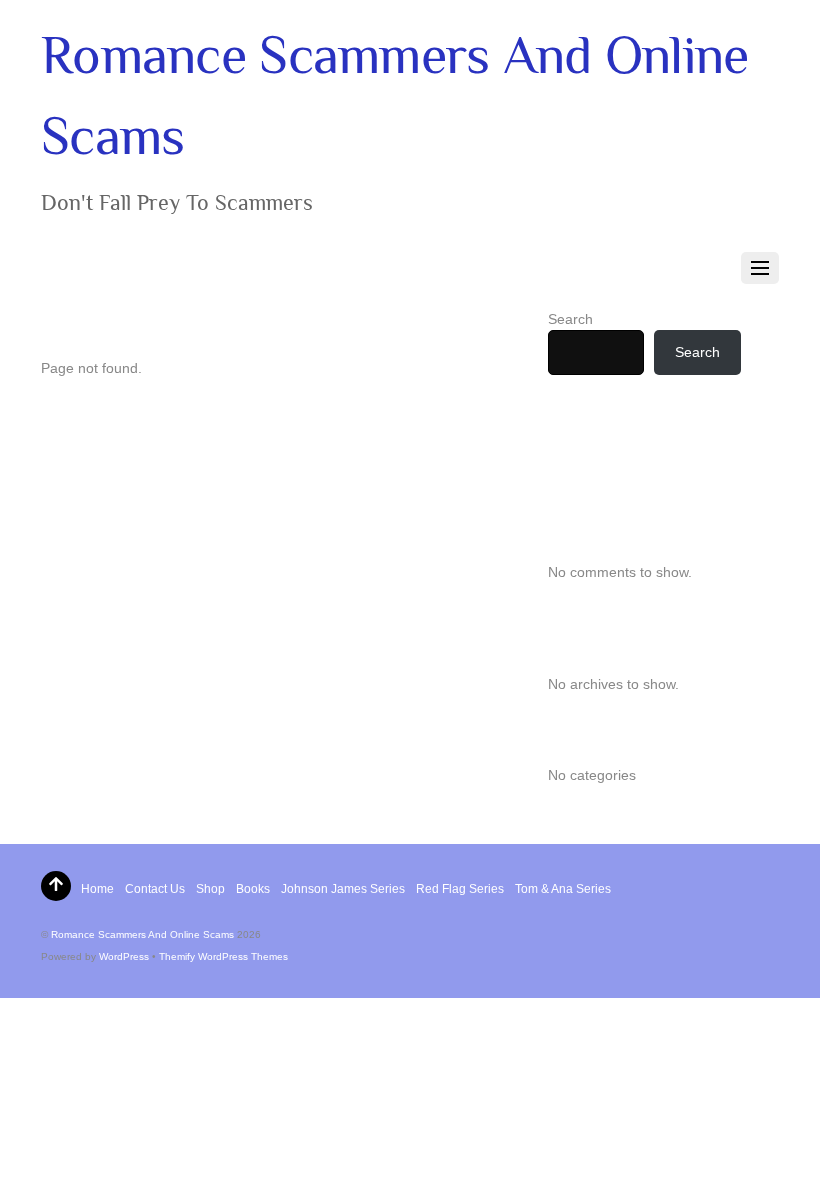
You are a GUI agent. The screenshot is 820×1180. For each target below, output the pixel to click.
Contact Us (155, 889)
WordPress (124, 956)
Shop (210, 889)
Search (570, 319)
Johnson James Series (343, 889)
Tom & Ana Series (563, 889)
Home (97, 889)
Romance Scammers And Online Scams (142, 934)
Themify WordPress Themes (223, 956)
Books (253, 889)
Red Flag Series (460, 889)
